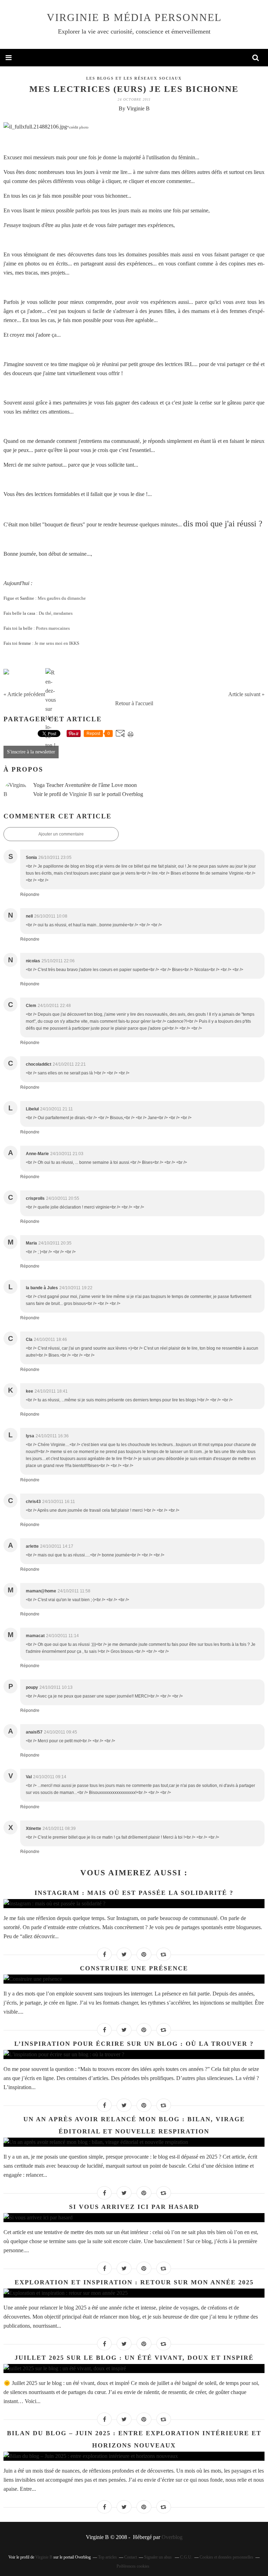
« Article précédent (24, 694)
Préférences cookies (133, 2566)
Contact (131, 2557)
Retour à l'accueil (134, 703)
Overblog (172, 2537)
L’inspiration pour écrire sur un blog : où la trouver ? (134, 2044)
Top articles (107, 2557)
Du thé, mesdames (56, 613)
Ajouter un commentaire (61, 834)
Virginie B (81, 794)
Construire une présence (134, 1968)
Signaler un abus (158, 2557)
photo (84, 127)
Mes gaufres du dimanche (62, 598)
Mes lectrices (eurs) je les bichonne (134, 89)
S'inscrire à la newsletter (31, 752)
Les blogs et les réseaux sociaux (134, 78)
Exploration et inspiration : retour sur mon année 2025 (134, 2282)
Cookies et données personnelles (226, 2557)
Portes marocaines (53, 628)
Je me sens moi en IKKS (57, 643)
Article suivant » (246, 694)
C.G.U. (186, 2557)
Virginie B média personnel (134, 17)
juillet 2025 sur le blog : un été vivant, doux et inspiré (134, 2358)
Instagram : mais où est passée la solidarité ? (134, 1893)
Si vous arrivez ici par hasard (134, 2207)
